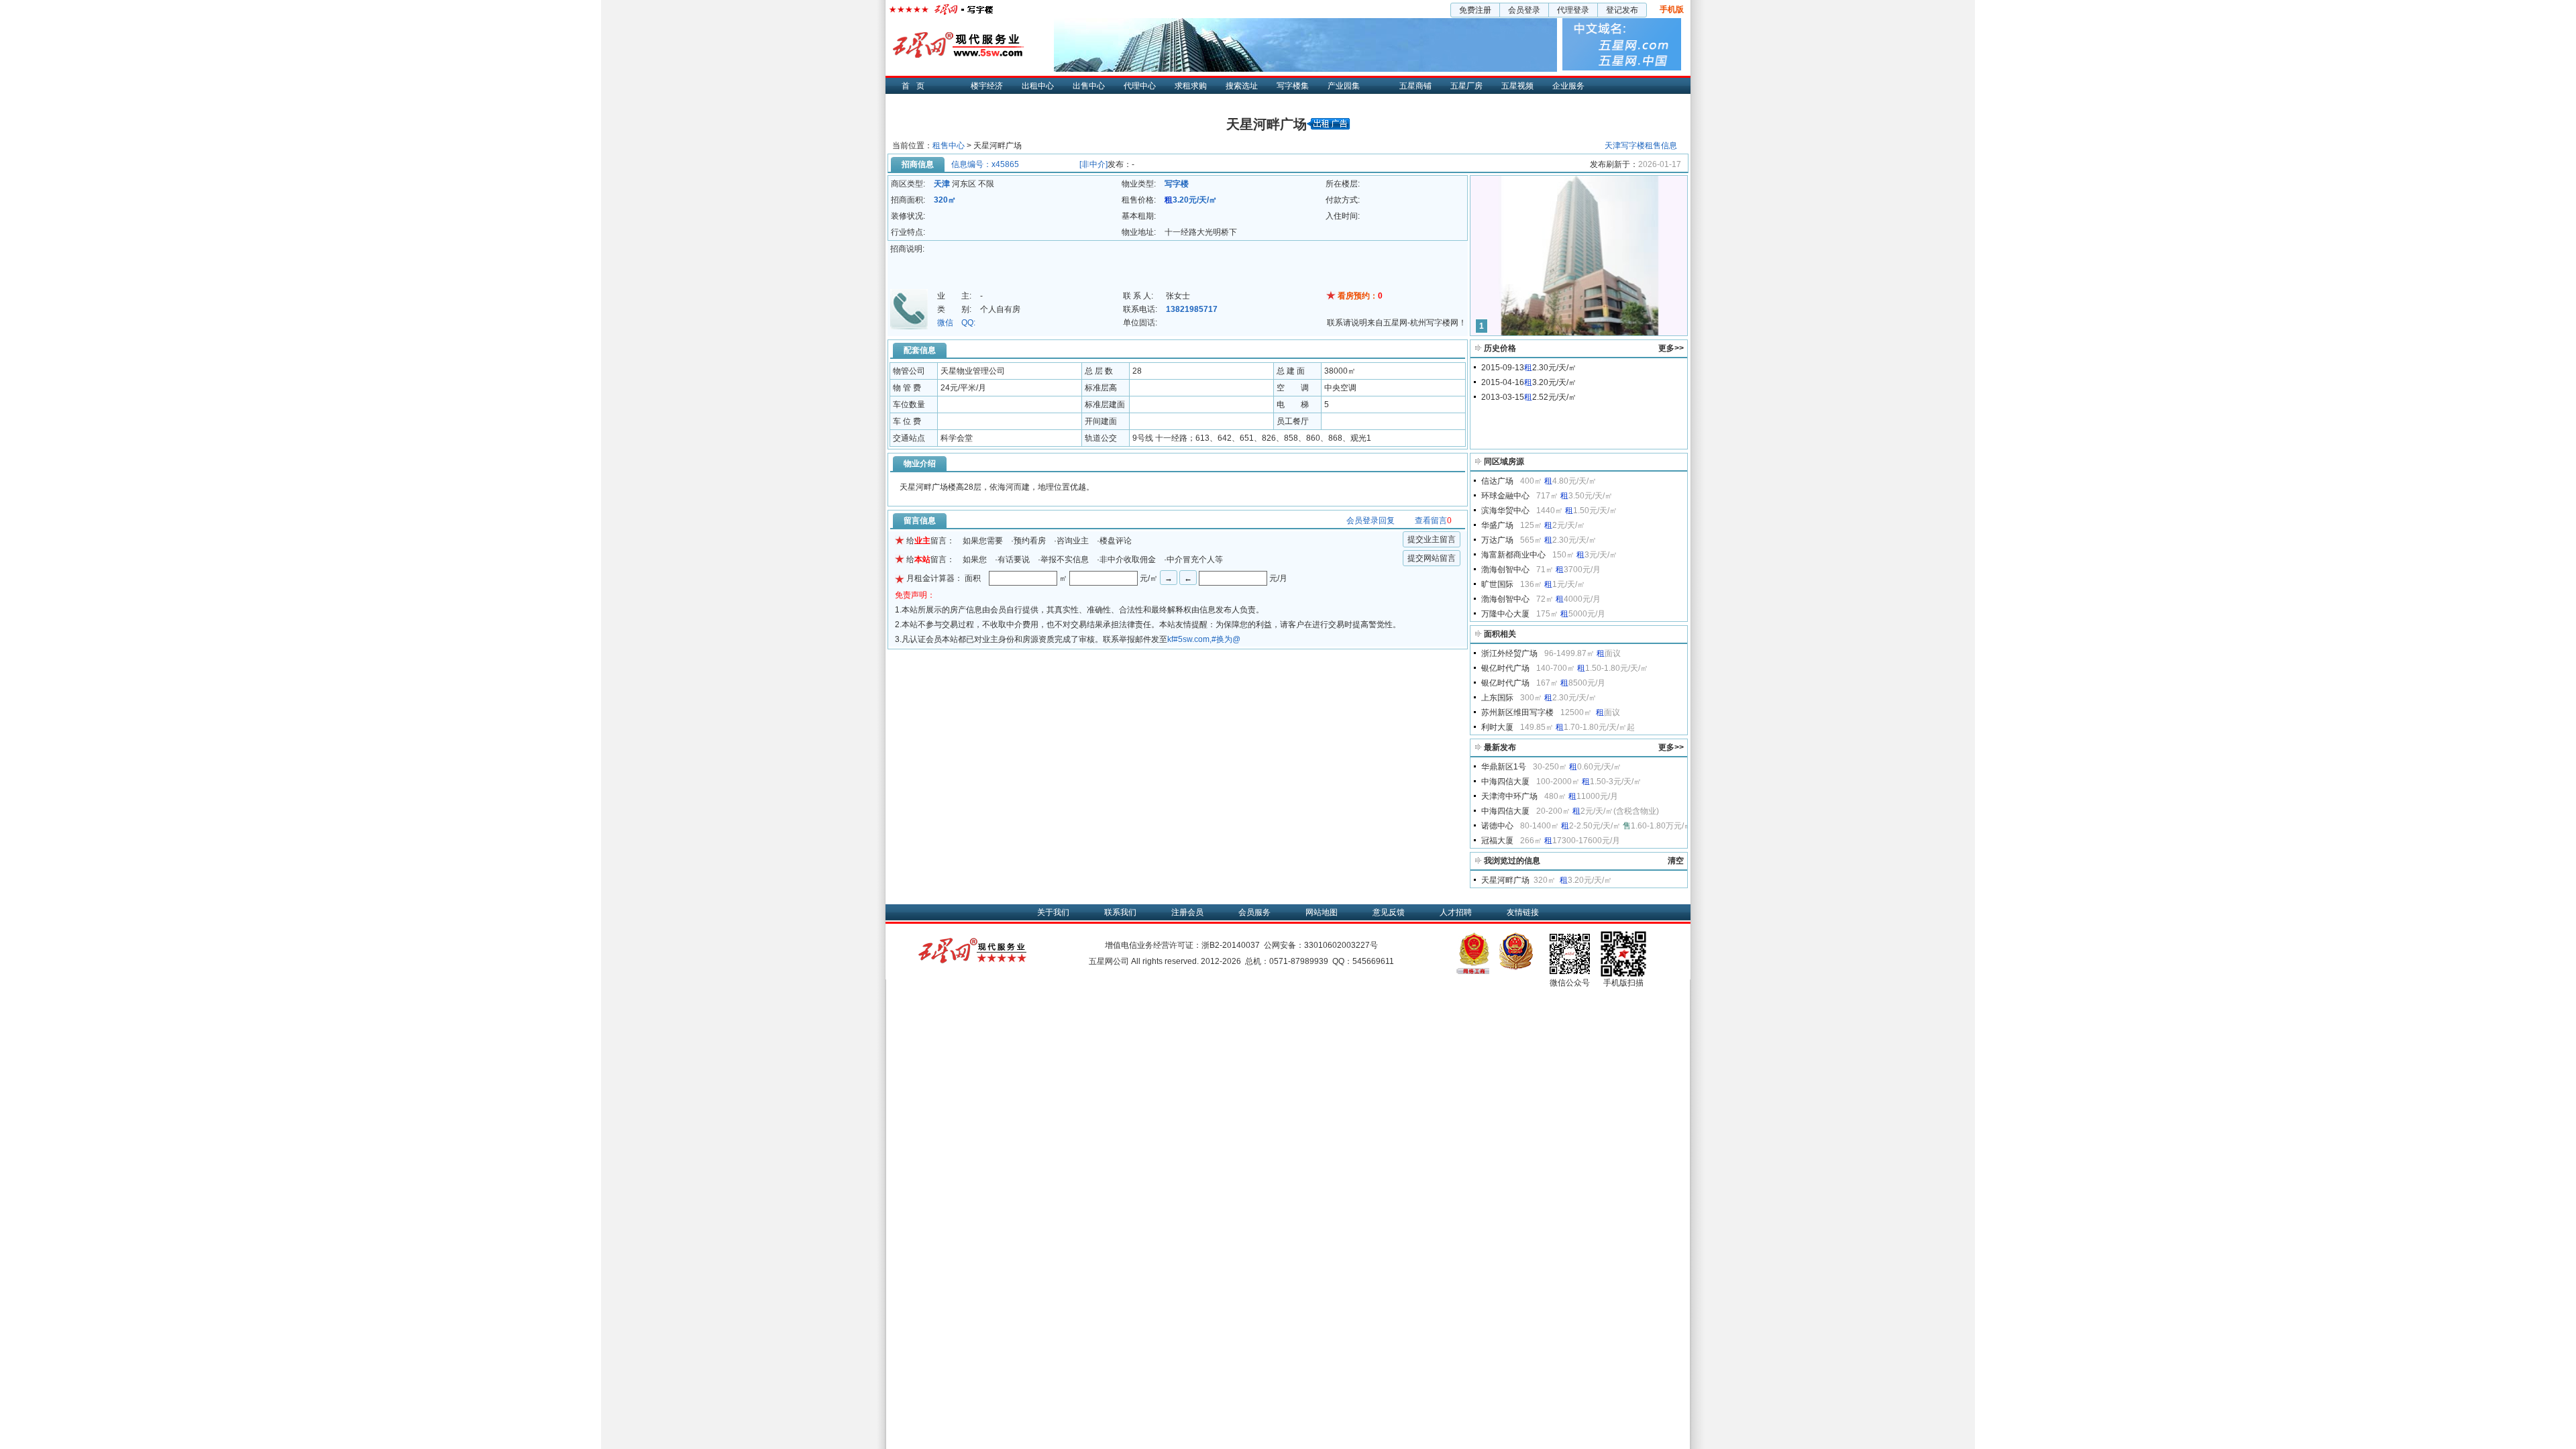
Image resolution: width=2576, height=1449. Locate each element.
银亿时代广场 (1505, 668)
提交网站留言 (1432, 558)
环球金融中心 (1505, 496)
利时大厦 (1497, 727)
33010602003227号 (1341, 945)
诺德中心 (1497, 826)
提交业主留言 (1432, 539)
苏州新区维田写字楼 (1517, 712)
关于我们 (1053, 912)
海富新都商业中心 (1513, 555)
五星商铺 (1415, 86)
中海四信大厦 (1505, 782)
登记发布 (1622, 10)
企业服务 (1568, 86)
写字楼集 (1293, 86)
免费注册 (1475, 10)
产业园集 (1344, 86)
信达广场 (1497, 481)
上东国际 (1497, 698)
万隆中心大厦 (1505, 614)
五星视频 (1517, 86)
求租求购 (1191, 86)
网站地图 (1322, 912)
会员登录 (1524, 10)
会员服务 (1254, 912)
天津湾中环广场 (1509, 796)
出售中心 (1089, 86)
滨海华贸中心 (1505, 511)
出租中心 (1038, 86)
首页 (916, 86)
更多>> (1671, 348)
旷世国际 (1497, 584)
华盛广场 (1497, 525)
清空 (1676, 861)
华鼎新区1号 (1504, 767)
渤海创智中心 (1505, 570)
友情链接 (1523, 912)
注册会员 (1187, 912)
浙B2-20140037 (1231, 945)
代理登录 (1573, 10)
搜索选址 (1242, 86)
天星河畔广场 (1505, 880)
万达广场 (1497, 540)
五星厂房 (1466, 86)
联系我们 (1120, 912)
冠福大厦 (1497, 841)
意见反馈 (1389, 912)
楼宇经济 (987, 86)
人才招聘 (1456, 912)
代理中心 (1140, 86)
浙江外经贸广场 (1509, 653)
